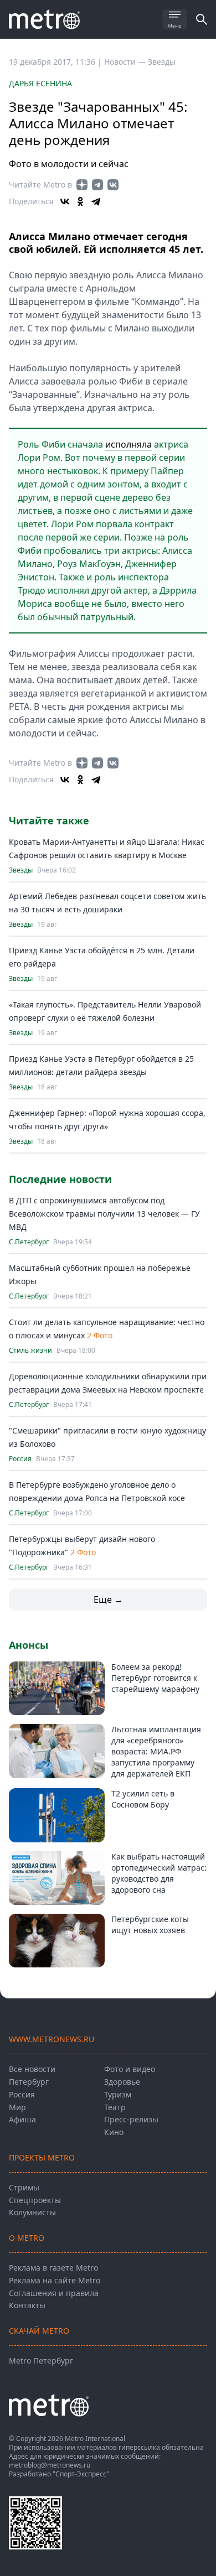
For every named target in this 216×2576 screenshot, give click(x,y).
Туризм (118, 2094)
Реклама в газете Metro (53, 2268)
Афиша (22, 2119)
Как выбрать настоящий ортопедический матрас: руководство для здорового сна (159, 1873)
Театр (115, 2107)
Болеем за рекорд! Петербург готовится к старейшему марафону (155, 1678)
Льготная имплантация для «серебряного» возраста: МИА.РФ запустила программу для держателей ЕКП (156, 1751)
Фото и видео (130, 2069)
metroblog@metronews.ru (50, 2465)
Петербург (29, 2082)
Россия (20, 1459)
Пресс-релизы (131, 2119)
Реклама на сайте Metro (55, 2280)
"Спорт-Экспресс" (81, 2474)
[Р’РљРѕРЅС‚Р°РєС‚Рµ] (65, 201)
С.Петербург (29, 1242)
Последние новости (60, 1179)
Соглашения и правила (54, 2293)
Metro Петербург (41, 2361)
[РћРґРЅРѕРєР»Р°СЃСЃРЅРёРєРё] (80, 201)
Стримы (24, 2187)
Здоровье (122, 2082)
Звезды (162, 62)
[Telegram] (96, 201)
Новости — (126, 62)
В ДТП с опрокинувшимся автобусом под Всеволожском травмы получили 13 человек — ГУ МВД (104, 1214)
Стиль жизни (30, 1351)
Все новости (32, 2069)
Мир (17, 2107)
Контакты (27, 2305)
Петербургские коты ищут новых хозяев (150, 1925)
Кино (114, 2132)
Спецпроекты (35, 2200)
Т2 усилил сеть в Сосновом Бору (143, 1799)
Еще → (108, 1599)
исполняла (128, 444)
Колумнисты (32, 2212)
